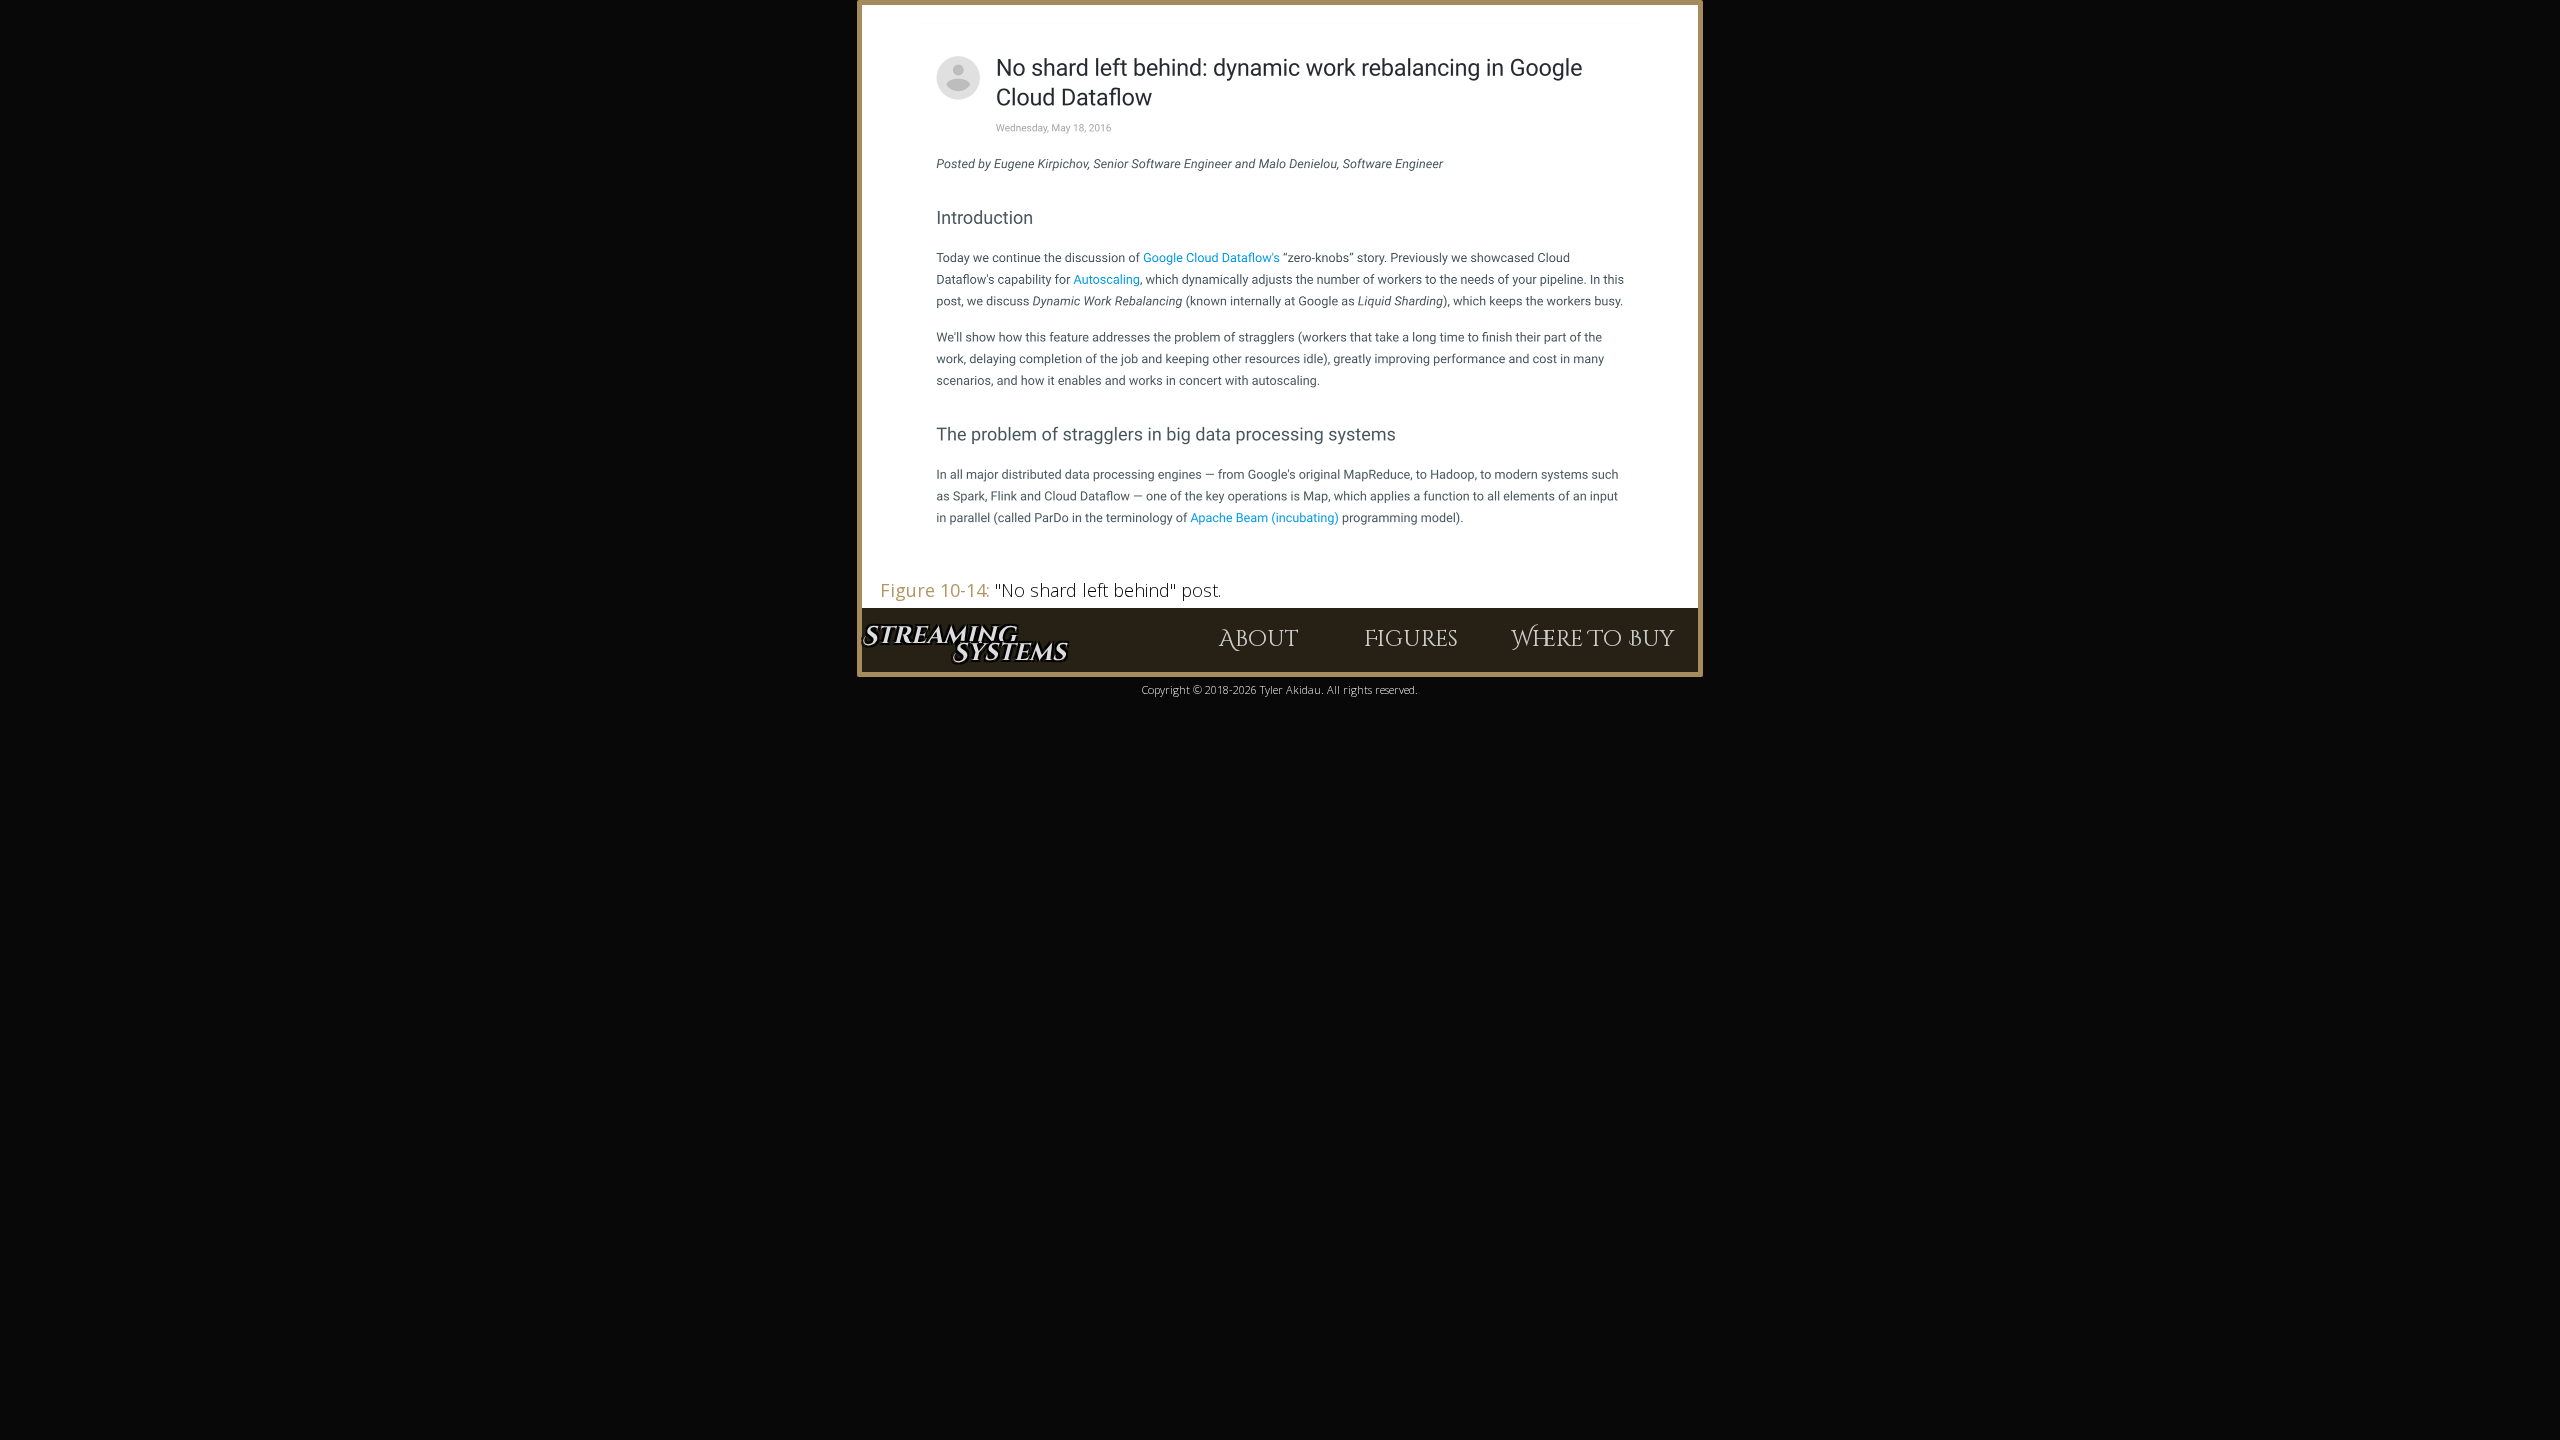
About (1259, 639)
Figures (1411, 639)
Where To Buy (1592, 639)
